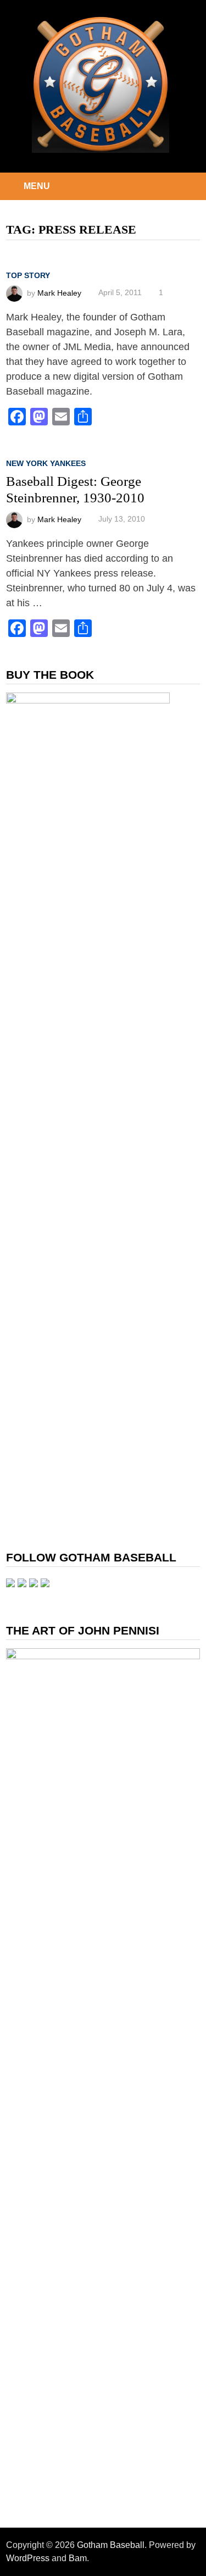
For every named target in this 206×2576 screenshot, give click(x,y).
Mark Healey (59, 292)
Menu (37, 186)
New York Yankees (46, 463)
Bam (78, 2558)
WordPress (28, 2558)
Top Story (28, 275)
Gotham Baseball (111, 2545)
